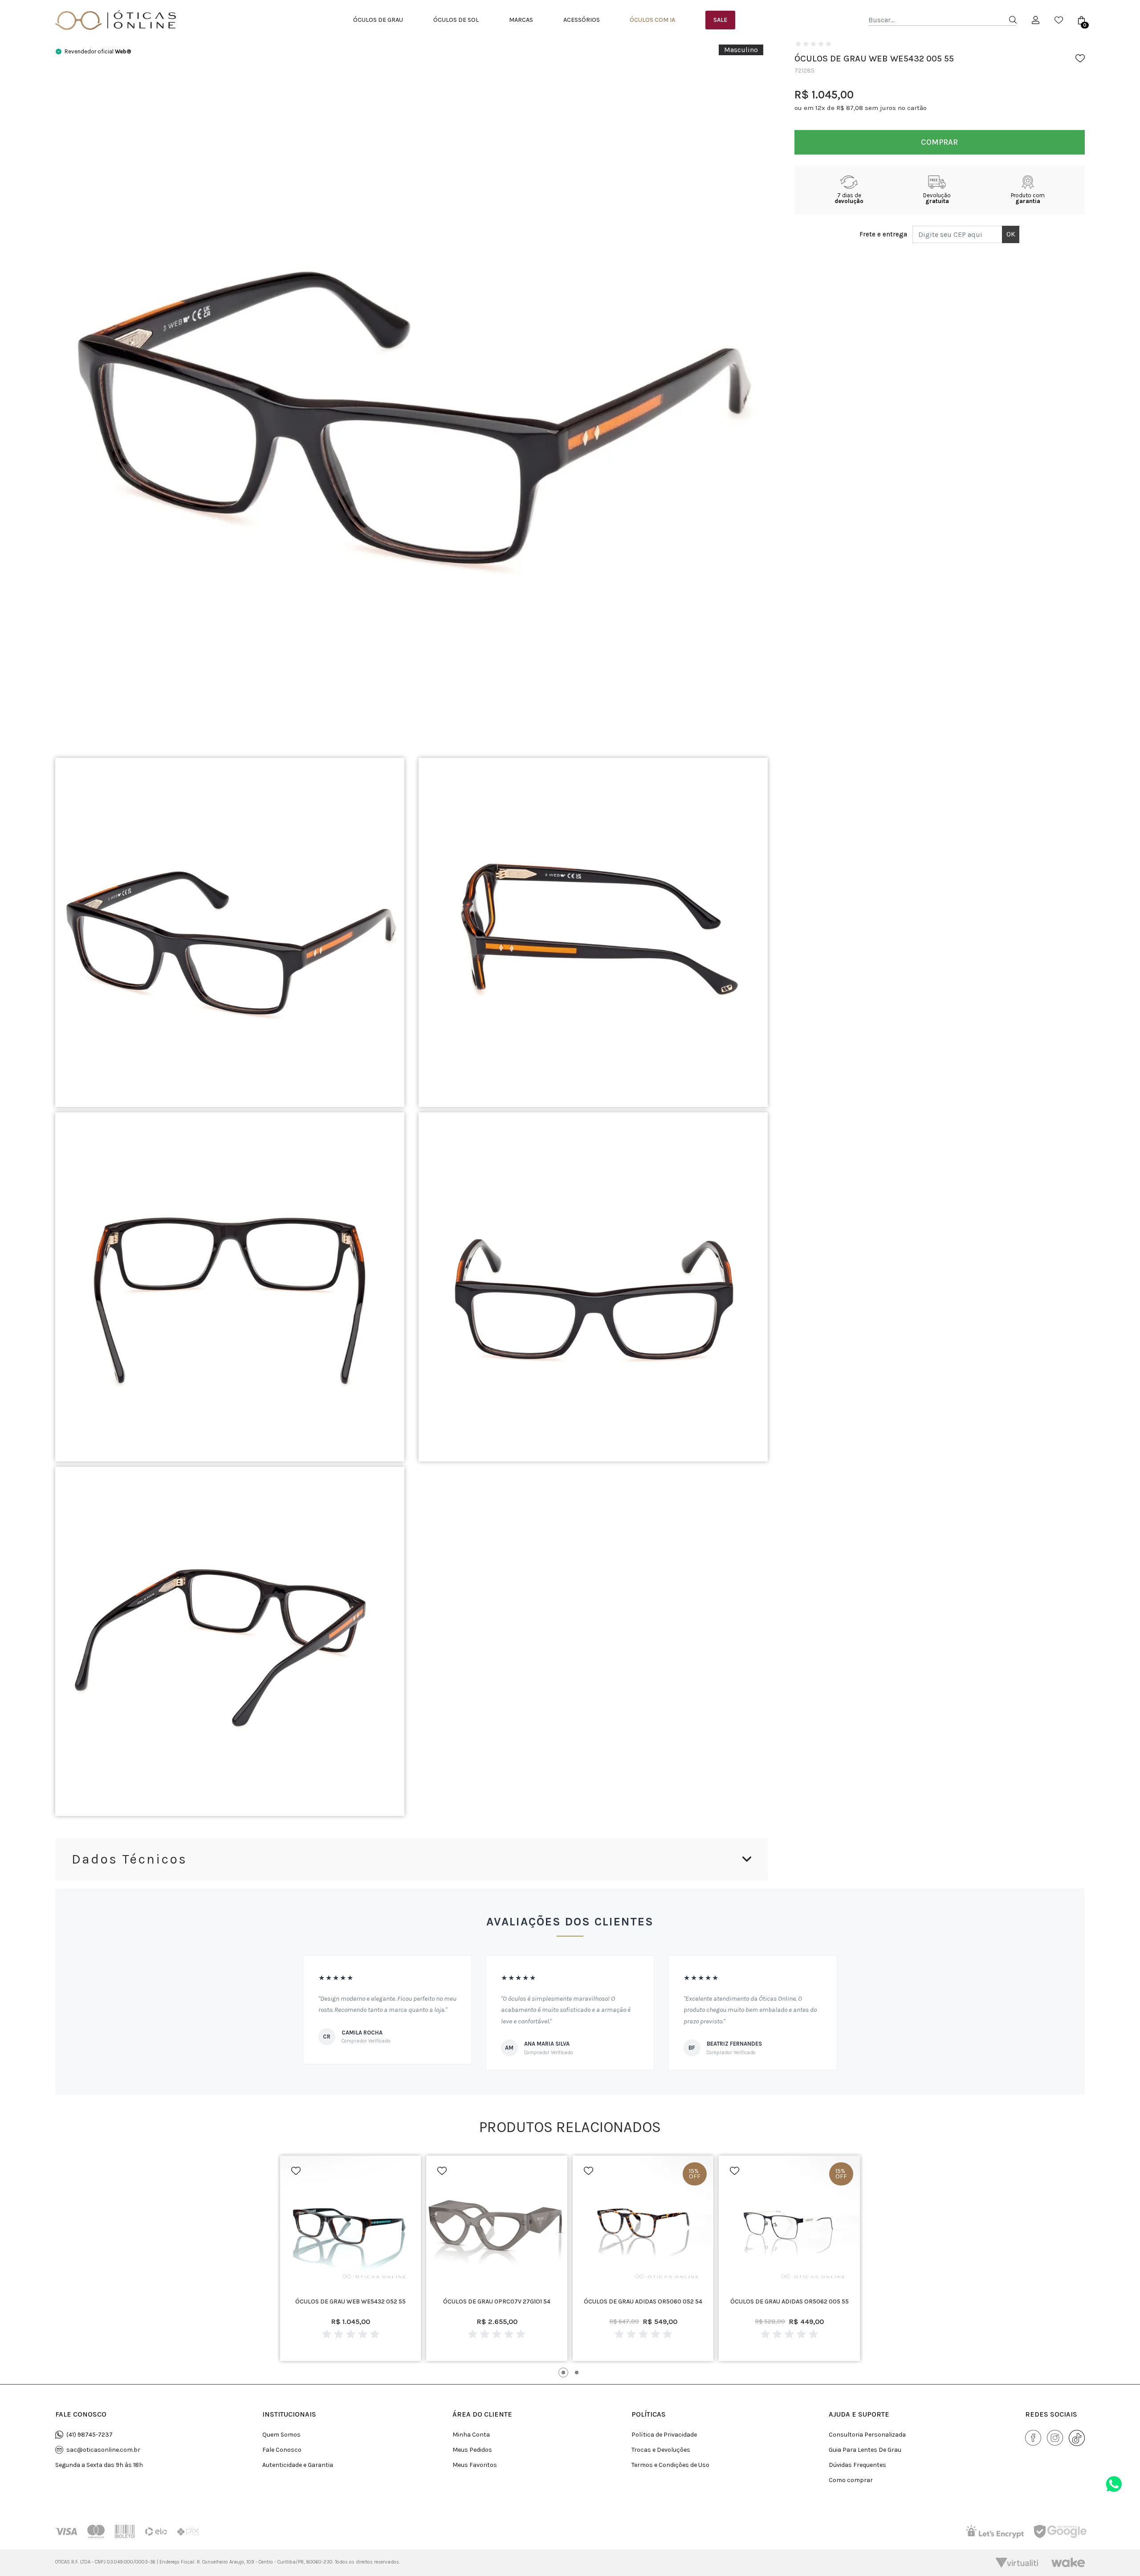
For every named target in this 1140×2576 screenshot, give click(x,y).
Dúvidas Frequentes (857, 2465)
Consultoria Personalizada (867, 2435)
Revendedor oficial (98, 51)
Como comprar (851, 2480)
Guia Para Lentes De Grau (865, 2450)
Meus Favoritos (475, 2465)
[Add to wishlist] (1080, 58)
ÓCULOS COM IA (652, 20)
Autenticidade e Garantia (298, 2465)
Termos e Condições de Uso (670, 2465)
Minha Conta (471, 2435)
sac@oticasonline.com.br (103, 2450)
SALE (720, 20)
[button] (563, 2373)
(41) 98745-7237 (90, 2435)
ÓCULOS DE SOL (456, 20)
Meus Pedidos (472, 2450)
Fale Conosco (282, 2450)
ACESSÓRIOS (582, 20)
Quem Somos (281, 2435)
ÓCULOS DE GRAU (378, 20)
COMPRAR (939, 142)
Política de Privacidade (664, 2435)
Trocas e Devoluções (661, 2450)
